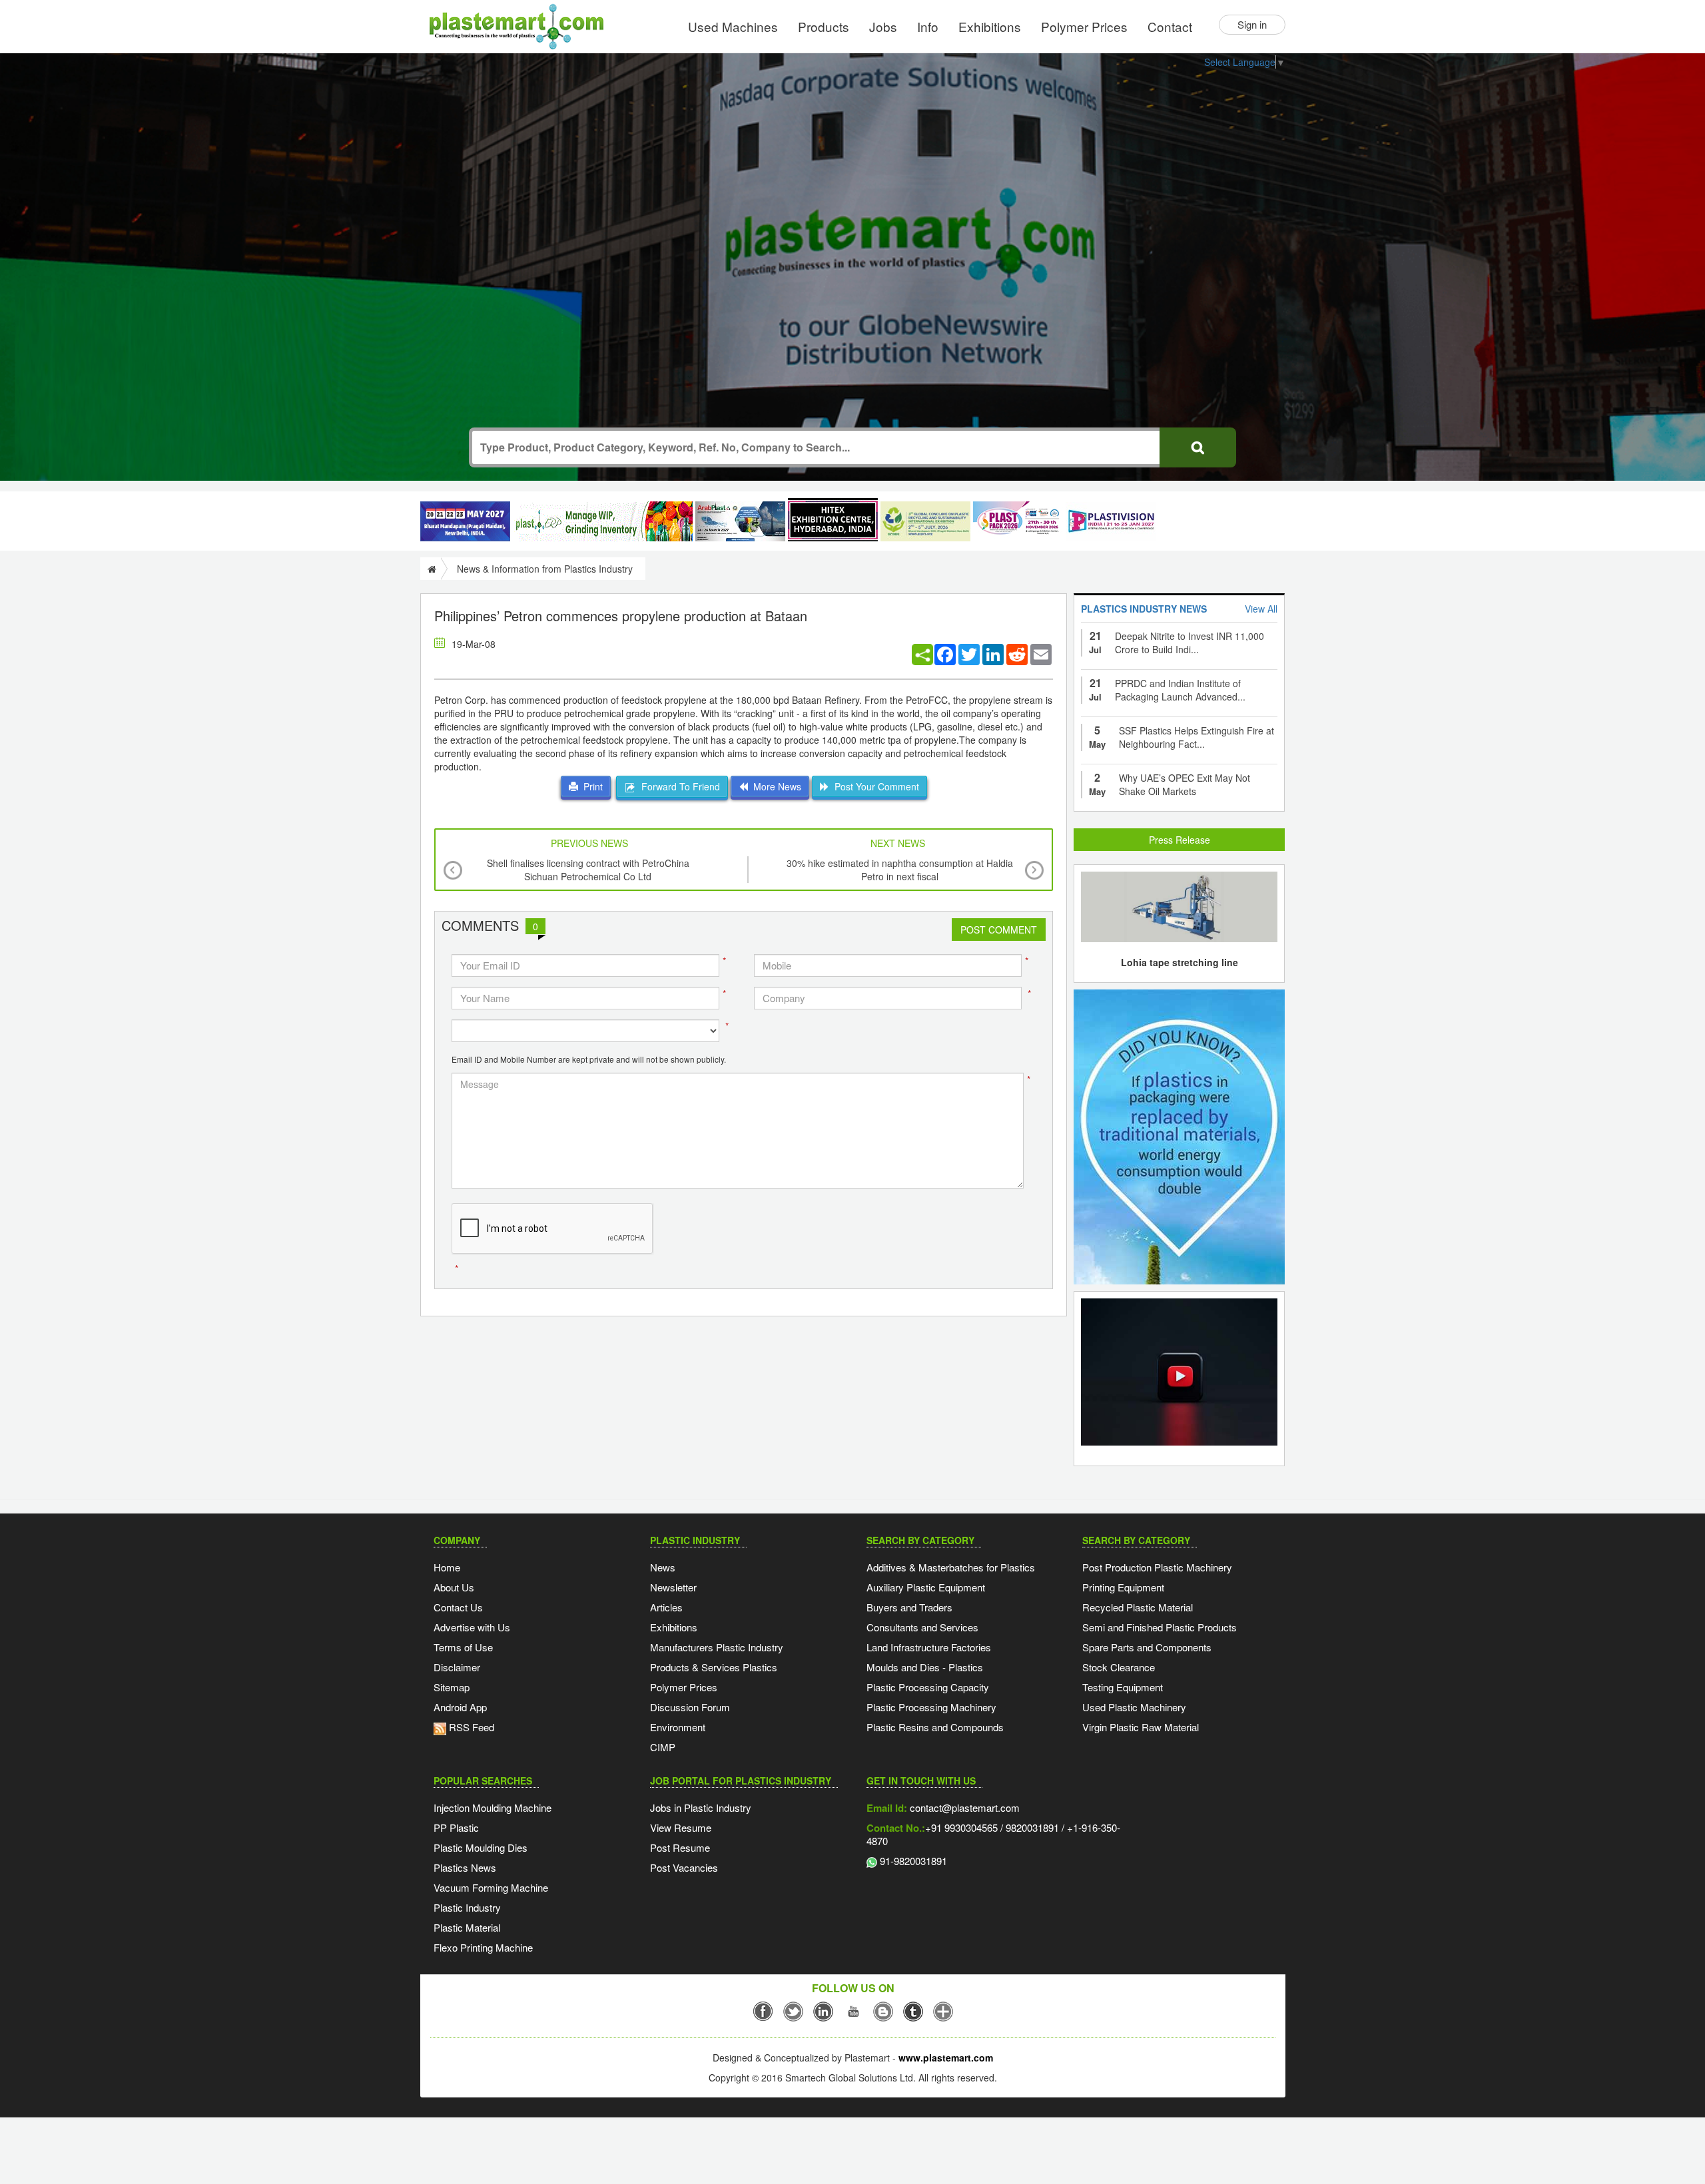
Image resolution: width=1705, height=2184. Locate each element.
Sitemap (452, 1687)
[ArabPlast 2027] (740, 521)
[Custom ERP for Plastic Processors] (603, 521)
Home (447, 1567)
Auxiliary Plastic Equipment (926, 1587)
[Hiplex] (833, 520)
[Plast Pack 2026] (1018, 521)
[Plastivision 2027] (1111, 522)
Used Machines (733, 26)
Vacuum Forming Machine (491, 1887)
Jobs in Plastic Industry (701, 1807)
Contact (1170, 26)
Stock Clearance (1119, 1667)
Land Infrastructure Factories (929, 1647)
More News (775, 786)
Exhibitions (990, 26)
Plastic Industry (467, 1907)
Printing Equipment (1123, 1587)
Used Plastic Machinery (1134, 1707)
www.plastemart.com (946, 2057)
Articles (666, 1607)
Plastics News (465, 1867)
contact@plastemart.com (963, 1807)
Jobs (883, 26)
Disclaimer (457, 1667)
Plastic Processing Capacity (928, 1687)
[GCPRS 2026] (925, 521)
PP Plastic (456, 1827)
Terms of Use (463, 1647)
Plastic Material (467, 1927)
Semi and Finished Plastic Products (1160, 1627)
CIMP (663, 1747)
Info (928, 26)
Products (824, 26)
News (663, 1567)
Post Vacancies (684, 1867)
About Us (454, 1587)
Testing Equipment (1123, 1687)
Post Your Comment (874, 786)
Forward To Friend (678, 786)
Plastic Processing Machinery (931, 1707)
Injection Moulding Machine (493, 1807)
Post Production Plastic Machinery (1157, 1567)
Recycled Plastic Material (1138, 1607)
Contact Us (458, 1607)
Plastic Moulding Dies (481, 1847)
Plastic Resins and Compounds (935, 1727)
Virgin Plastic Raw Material (1141, 1727)
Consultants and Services (922, 1627)
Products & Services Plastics (714, 1667)
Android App (460, 1707)
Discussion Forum (690, 1707)
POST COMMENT (999, 930)
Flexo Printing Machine (483, 1947)
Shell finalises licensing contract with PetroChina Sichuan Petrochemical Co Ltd (588, 870)
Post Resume (680, 1847)
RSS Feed (470, 1727)
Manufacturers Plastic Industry (717, 1647)
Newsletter (673, 1587)
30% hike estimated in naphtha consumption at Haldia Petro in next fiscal (900, 870)
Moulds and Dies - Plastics (925, 1667)
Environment (678, 1727)
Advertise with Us (472, 1627)
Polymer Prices (1084, 26)
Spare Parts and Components (1147, 1647)
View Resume (681, 1827)
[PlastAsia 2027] (465, 521)
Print (590, 786)
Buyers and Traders (909, 1607)
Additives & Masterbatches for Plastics (951, 1567)
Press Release (1180, 840)
